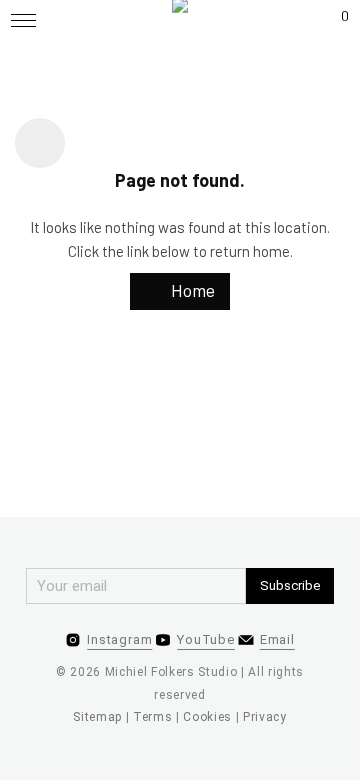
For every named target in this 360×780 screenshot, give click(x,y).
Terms (152, 717)
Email (277, 639)
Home (191, 290)
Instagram (119, 639)
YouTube (205, 639)
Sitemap (97, 717)
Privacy (265, 717)
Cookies (207, 717)
